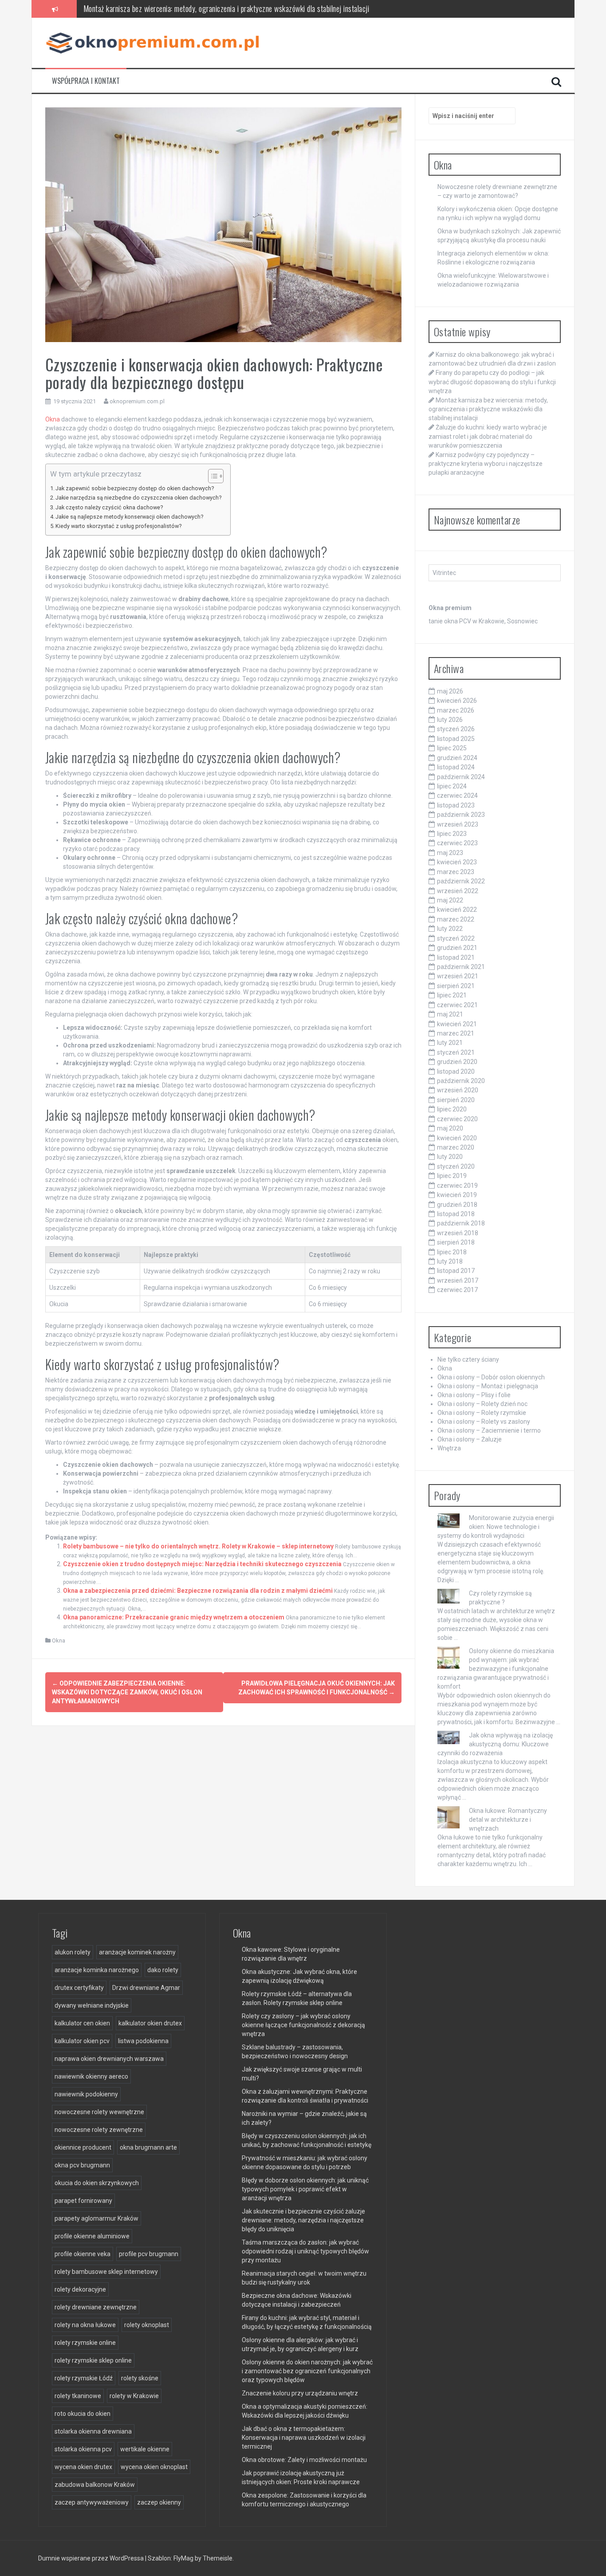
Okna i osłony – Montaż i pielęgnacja (488, 1386)
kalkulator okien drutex (150, 2023)
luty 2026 (450, 720)
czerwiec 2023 (457, 843)
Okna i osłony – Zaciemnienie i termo (489, 1430)
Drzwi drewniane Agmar (146, 1988)
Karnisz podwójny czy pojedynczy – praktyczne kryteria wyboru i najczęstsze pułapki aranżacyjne (486, 464)
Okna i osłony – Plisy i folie (474, 1395)
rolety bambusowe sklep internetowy (106, 2272)
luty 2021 (450, 1043)
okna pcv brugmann (82, 2165)
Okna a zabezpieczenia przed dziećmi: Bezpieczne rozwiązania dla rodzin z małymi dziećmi (198, 1591)
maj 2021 (450, 1014)
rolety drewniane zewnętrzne (96, 2307)
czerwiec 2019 (457, 1186)
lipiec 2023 (452, 834)
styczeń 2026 (456, 729)
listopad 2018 (456, 1214)
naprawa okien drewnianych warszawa (109, 2059)
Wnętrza (449, 1448)
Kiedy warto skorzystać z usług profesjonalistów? (118, 526)
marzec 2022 (456, 919)
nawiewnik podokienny (86, 2094)
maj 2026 (450, 691)
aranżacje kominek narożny (137, 1952)
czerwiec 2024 (457, 796)
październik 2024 (461, 777)
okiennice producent (83, 2147)
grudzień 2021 (457, 948)
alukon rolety (73, 1952)
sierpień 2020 (456, 1100)
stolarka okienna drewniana (93, 2431)
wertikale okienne (145, 2449)
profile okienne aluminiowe (92, 2236)
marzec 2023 (456, 872)
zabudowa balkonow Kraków (95, 2485)
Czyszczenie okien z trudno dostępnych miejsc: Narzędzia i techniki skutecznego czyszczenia (202, 1564)
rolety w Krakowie (134, 2396)
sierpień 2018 (456, 1242)
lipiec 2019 (452, 1176)
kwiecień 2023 (457, 862)
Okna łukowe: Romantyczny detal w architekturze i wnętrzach (508, 1820)
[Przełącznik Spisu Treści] (211, 476)
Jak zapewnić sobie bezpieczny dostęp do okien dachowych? (135, 488)
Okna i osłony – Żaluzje (470, 1439)
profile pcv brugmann (149, 2254)
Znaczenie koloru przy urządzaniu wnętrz (300, 2393)
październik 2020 (461, 1081)
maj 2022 (450, 900)
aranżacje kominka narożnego (97, 1970)
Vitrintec (444, 573)
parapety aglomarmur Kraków (96, 2218)
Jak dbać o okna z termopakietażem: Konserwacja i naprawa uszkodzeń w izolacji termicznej (304, 2438)
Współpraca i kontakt (86, 81)
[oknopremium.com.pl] (156, 42)
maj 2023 (450, 853)
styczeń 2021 (456, 1052)
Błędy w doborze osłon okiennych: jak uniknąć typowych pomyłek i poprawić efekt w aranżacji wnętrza (305, 2189)
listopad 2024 (456, 767)
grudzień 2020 (457, 1062)
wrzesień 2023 (458, 824)
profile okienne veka (83, 2254)
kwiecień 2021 (457, 1024)
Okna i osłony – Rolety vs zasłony (484, 1422)
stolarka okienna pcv (83, 2449)
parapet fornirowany (83, 2201)
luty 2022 (450, 929)
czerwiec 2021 (457, 1005)
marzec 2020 (456, 1147)
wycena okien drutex (83, 2467)
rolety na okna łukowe (85, 2325)
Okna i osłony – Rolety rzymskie (482, 1413)
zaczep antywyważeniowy (92, 2502)
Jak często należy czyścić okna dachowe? (109, 507)
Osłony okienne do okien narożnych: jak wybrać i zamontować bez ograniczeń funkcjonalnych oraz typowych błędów (307, 2371)
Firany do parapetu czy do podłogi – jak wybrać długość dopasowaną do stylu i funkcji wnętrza (492, 382)
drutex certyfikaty (79, 1988)
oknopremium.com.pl (137, 401)
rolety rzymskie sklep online (93, 2360)
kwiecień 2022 (457, 910)
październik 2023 (461, 815)
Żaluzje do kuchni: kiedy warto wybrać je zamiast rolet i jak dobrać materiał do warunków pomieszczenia (233, 8)
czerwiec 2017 (457, 1290)
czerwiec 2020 (457, 1119)
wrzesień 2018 (458, 1233)
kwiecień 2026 (457, 701)
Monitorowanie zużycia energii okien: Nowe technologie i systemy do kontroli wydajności (496, 1527)
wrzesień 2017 (458, 1280)
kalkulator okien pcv (82, 2041)
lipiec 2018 (452, 1252)
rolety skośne (140, 2378)
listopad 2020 (456, 1071)
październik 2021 (461, 967)
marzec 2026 (456, 710)
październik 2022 (461, 881)
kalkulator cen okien (82, 2023)
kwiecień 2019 (457, 1195)
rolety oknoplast (147, 2325)
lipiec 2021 (452, 995)
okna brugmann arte (148, 2147)
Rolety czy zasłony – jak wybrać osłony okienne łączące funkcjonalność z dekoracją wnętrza (303, 2025)
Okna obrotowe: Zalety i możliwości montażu (304, 2460)
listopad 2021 (456, 957)
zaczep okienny (159, 2502)
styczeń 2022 (456, 938)
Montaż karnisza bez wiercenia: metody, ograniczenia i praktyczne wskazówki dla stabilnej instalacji (488, 409)
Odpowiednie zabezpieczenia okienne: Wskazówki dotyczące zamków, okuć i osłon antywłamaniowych (127, 1692)
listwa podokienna (143, 2041)
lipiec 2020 (452, 1109)
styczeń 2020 (456, 1166)
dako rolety (163, 1970)
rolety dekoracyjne (80, 2289)
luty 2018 (450, 1261)
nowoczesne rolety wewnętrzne (99, 2112)
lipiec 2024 (452, 786)
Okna (53, 419)
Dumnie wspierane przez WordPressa (92, 2558)
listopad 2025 (456, 739)
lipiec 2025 (452, 748)
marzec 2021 (456, 1033)
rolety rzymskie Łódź (84, 2378)
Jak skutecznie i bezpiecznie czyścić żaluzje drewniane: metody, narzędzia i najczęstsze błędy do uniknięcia (303, 2220)
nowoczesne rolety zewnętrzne (99, 2130)
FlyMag (183, 2558)
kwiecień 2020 (457, 1138)
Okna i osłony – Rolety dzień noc (482, 1404)
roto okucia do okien (83, 2414)
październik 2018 (461, 1223)
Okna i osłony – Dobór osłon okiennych (491, 1377)
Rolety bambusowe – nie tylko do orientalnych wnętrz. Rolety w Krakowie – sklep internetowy (198, 1546)
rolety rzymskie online (85, 2343)
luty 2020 (450, 1157)
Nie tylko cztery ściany (468, 1359)
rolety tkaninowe (78, 2396)
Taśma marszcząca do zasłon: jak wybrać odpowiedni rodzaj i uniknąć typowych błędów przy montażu (305, 2251)
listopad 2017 (456, 1271)
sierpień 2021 (456, 986)
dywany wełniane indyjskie (92, 2005)
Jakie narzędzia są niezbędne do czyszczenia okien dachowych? (138, 498)
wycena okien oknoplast (154, 2467)
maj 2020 (450, 1128)
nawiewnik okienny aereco (91, 2076)
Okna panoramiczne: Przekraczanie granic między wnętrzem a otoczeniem (174, 1617)
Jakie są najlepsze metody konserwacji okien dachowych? (129, 517)
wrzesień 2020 (458, 1090)
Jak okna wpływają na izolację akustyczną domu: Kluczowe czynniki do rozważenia (495, 1744)
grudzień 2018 (457, 1205)
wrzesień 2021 (458, 976)
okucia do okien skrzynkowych (97, 2183)
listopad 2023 (456, 805)
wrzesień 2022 (458, 891)
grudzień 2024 (457, 758)
